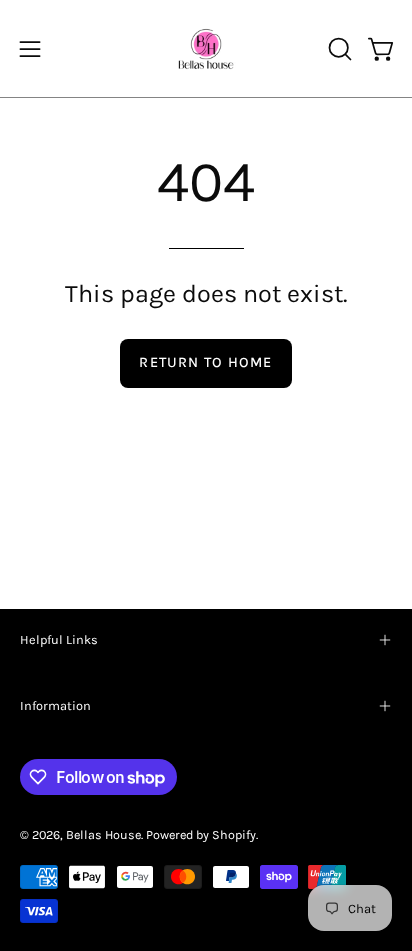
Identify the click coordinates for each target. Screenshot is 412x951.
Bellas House (103, 834)
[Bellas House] (206, 48)
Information (55, 705)
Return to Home (205, 362)
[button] (338, 49)
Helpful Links (59, 639)
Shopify (234, 834)
